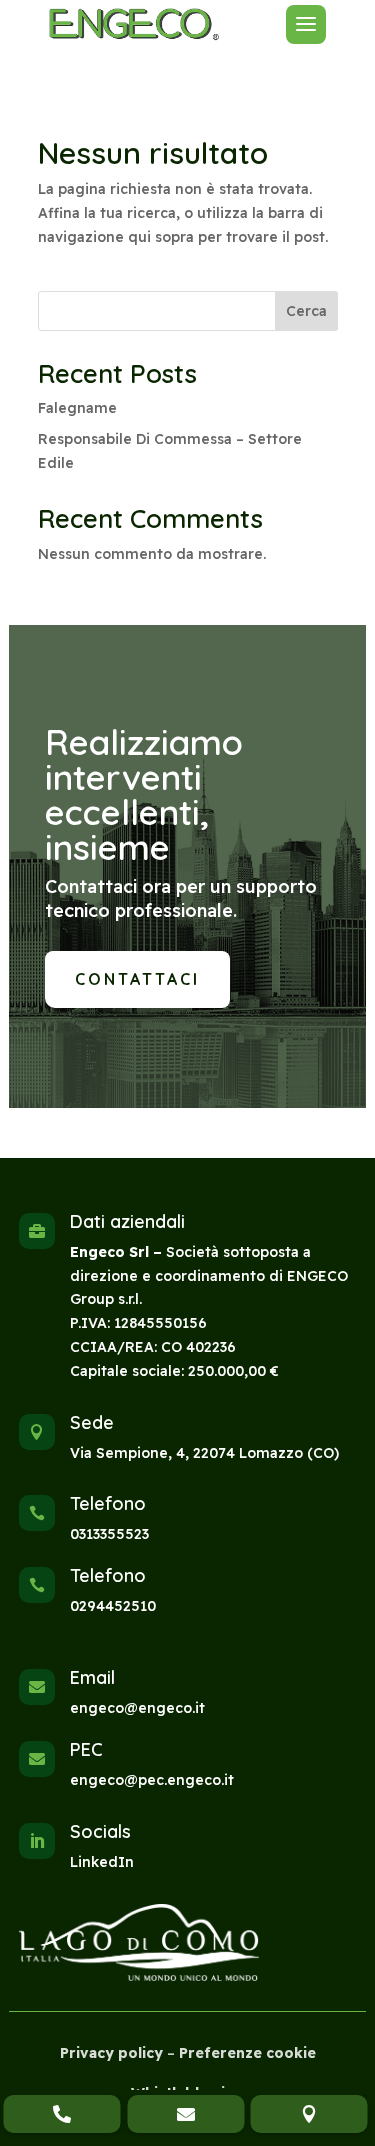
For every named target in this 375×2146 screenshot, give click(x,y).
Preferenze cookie (247, 2053)
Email (92, 1677)
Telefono (108, 1503)
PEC (86, 1749)
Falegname (77, 408)
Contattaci (137, 979)
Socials (100, 1831)
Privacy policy (111, 2053)
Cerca (306, 311)
